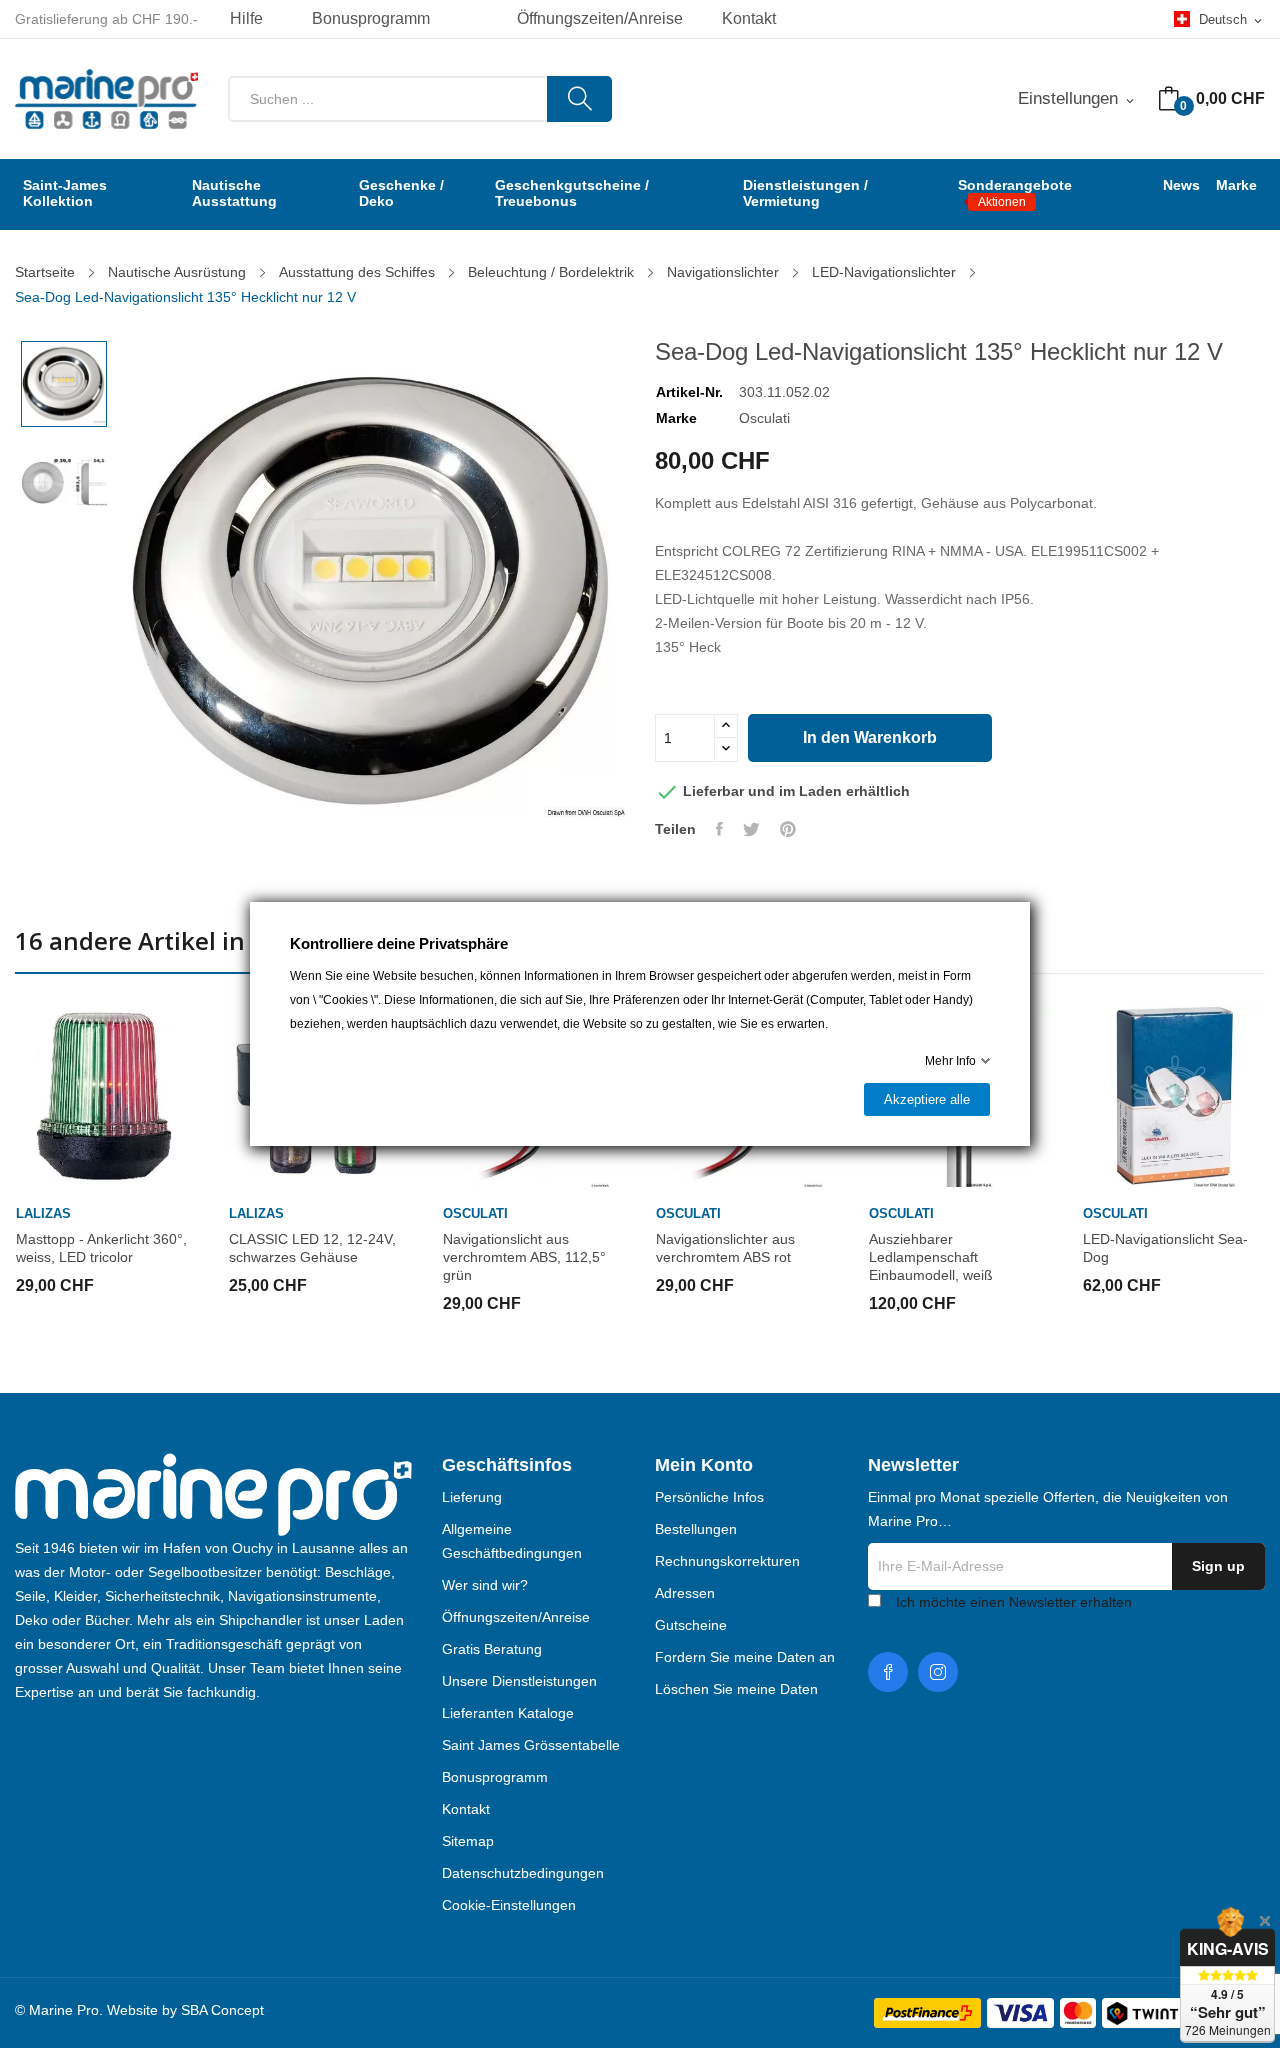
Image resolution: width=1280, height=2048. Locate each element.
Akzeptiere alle (927, 1099)
